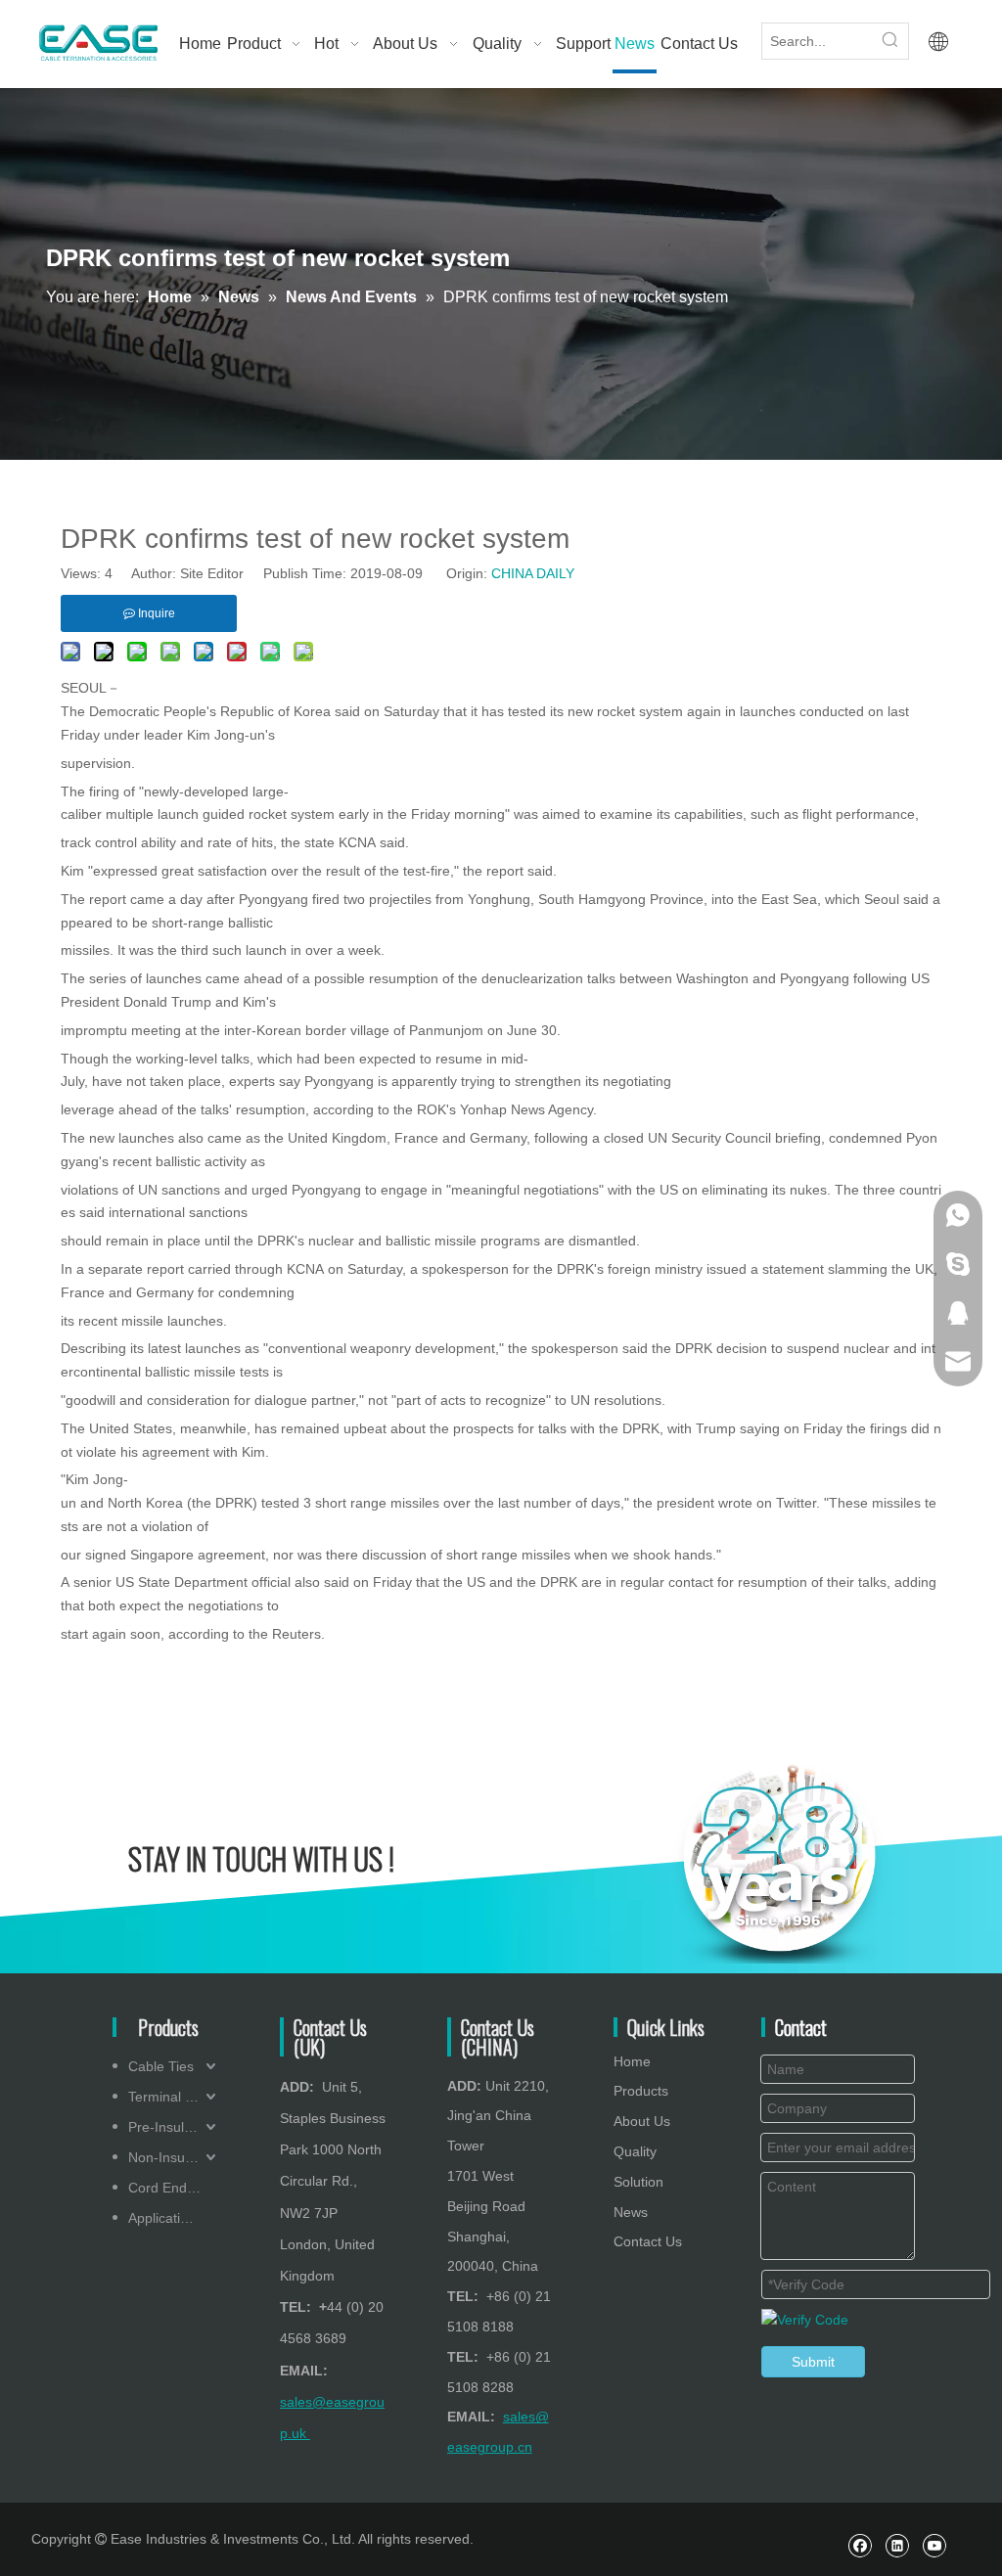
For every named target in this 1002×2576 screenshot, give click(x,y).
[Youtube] (934, 2545)
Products (641, 2091)
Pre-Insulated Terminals (175, 2127)
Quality (635, 2151)
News (631, 2212)
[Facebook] (860, 2545)
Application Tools (175, 2218)
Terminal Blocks (175, 2097)
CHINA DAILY (533, 573)
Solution (638, 2182)
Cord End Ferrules (175, 2188)
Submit (813, 2362)
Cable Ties (161, 2066)
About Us (642, 2121)
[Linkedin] (897, 2545)
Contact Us (648, 2241)
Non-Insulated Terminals (175, 2157)
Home (632, 2061)
